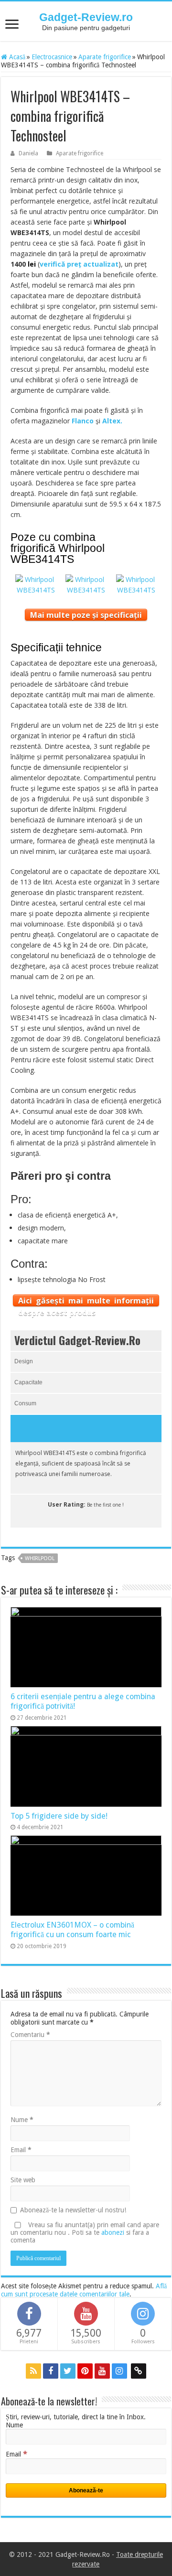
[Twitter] (68, 2371)
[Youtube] (102, 2371)
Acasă (16, 57)
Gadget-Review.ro (86, 17)
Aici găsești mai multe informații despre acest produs (86, 1301)
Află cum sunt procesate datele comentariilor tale (84, 2290)
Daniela (28, 153)
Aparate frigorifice (105, 57)
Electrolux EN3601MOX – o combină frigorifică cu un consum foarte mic (72, 1930)
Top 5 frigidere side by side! (59, 1816)
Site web (23, 2180)
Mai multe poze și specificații (86, 615)
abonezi (113, 2232)
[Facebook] (51, 2371)
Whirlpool (40, 1558)
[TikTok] (139, 2371)
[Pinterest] (85, 2371)
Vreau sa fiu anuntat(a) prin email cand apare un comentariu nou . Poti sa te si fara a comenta (85, 2232)
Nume (22, 2120)
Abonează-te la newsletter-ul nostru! (73, 2210)
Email (21, 2150)
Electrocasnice (52, 57)
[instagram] (119, 2371)
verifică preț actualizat (79, 264)
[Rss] (33, 2371)
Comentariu (30, 2035)
